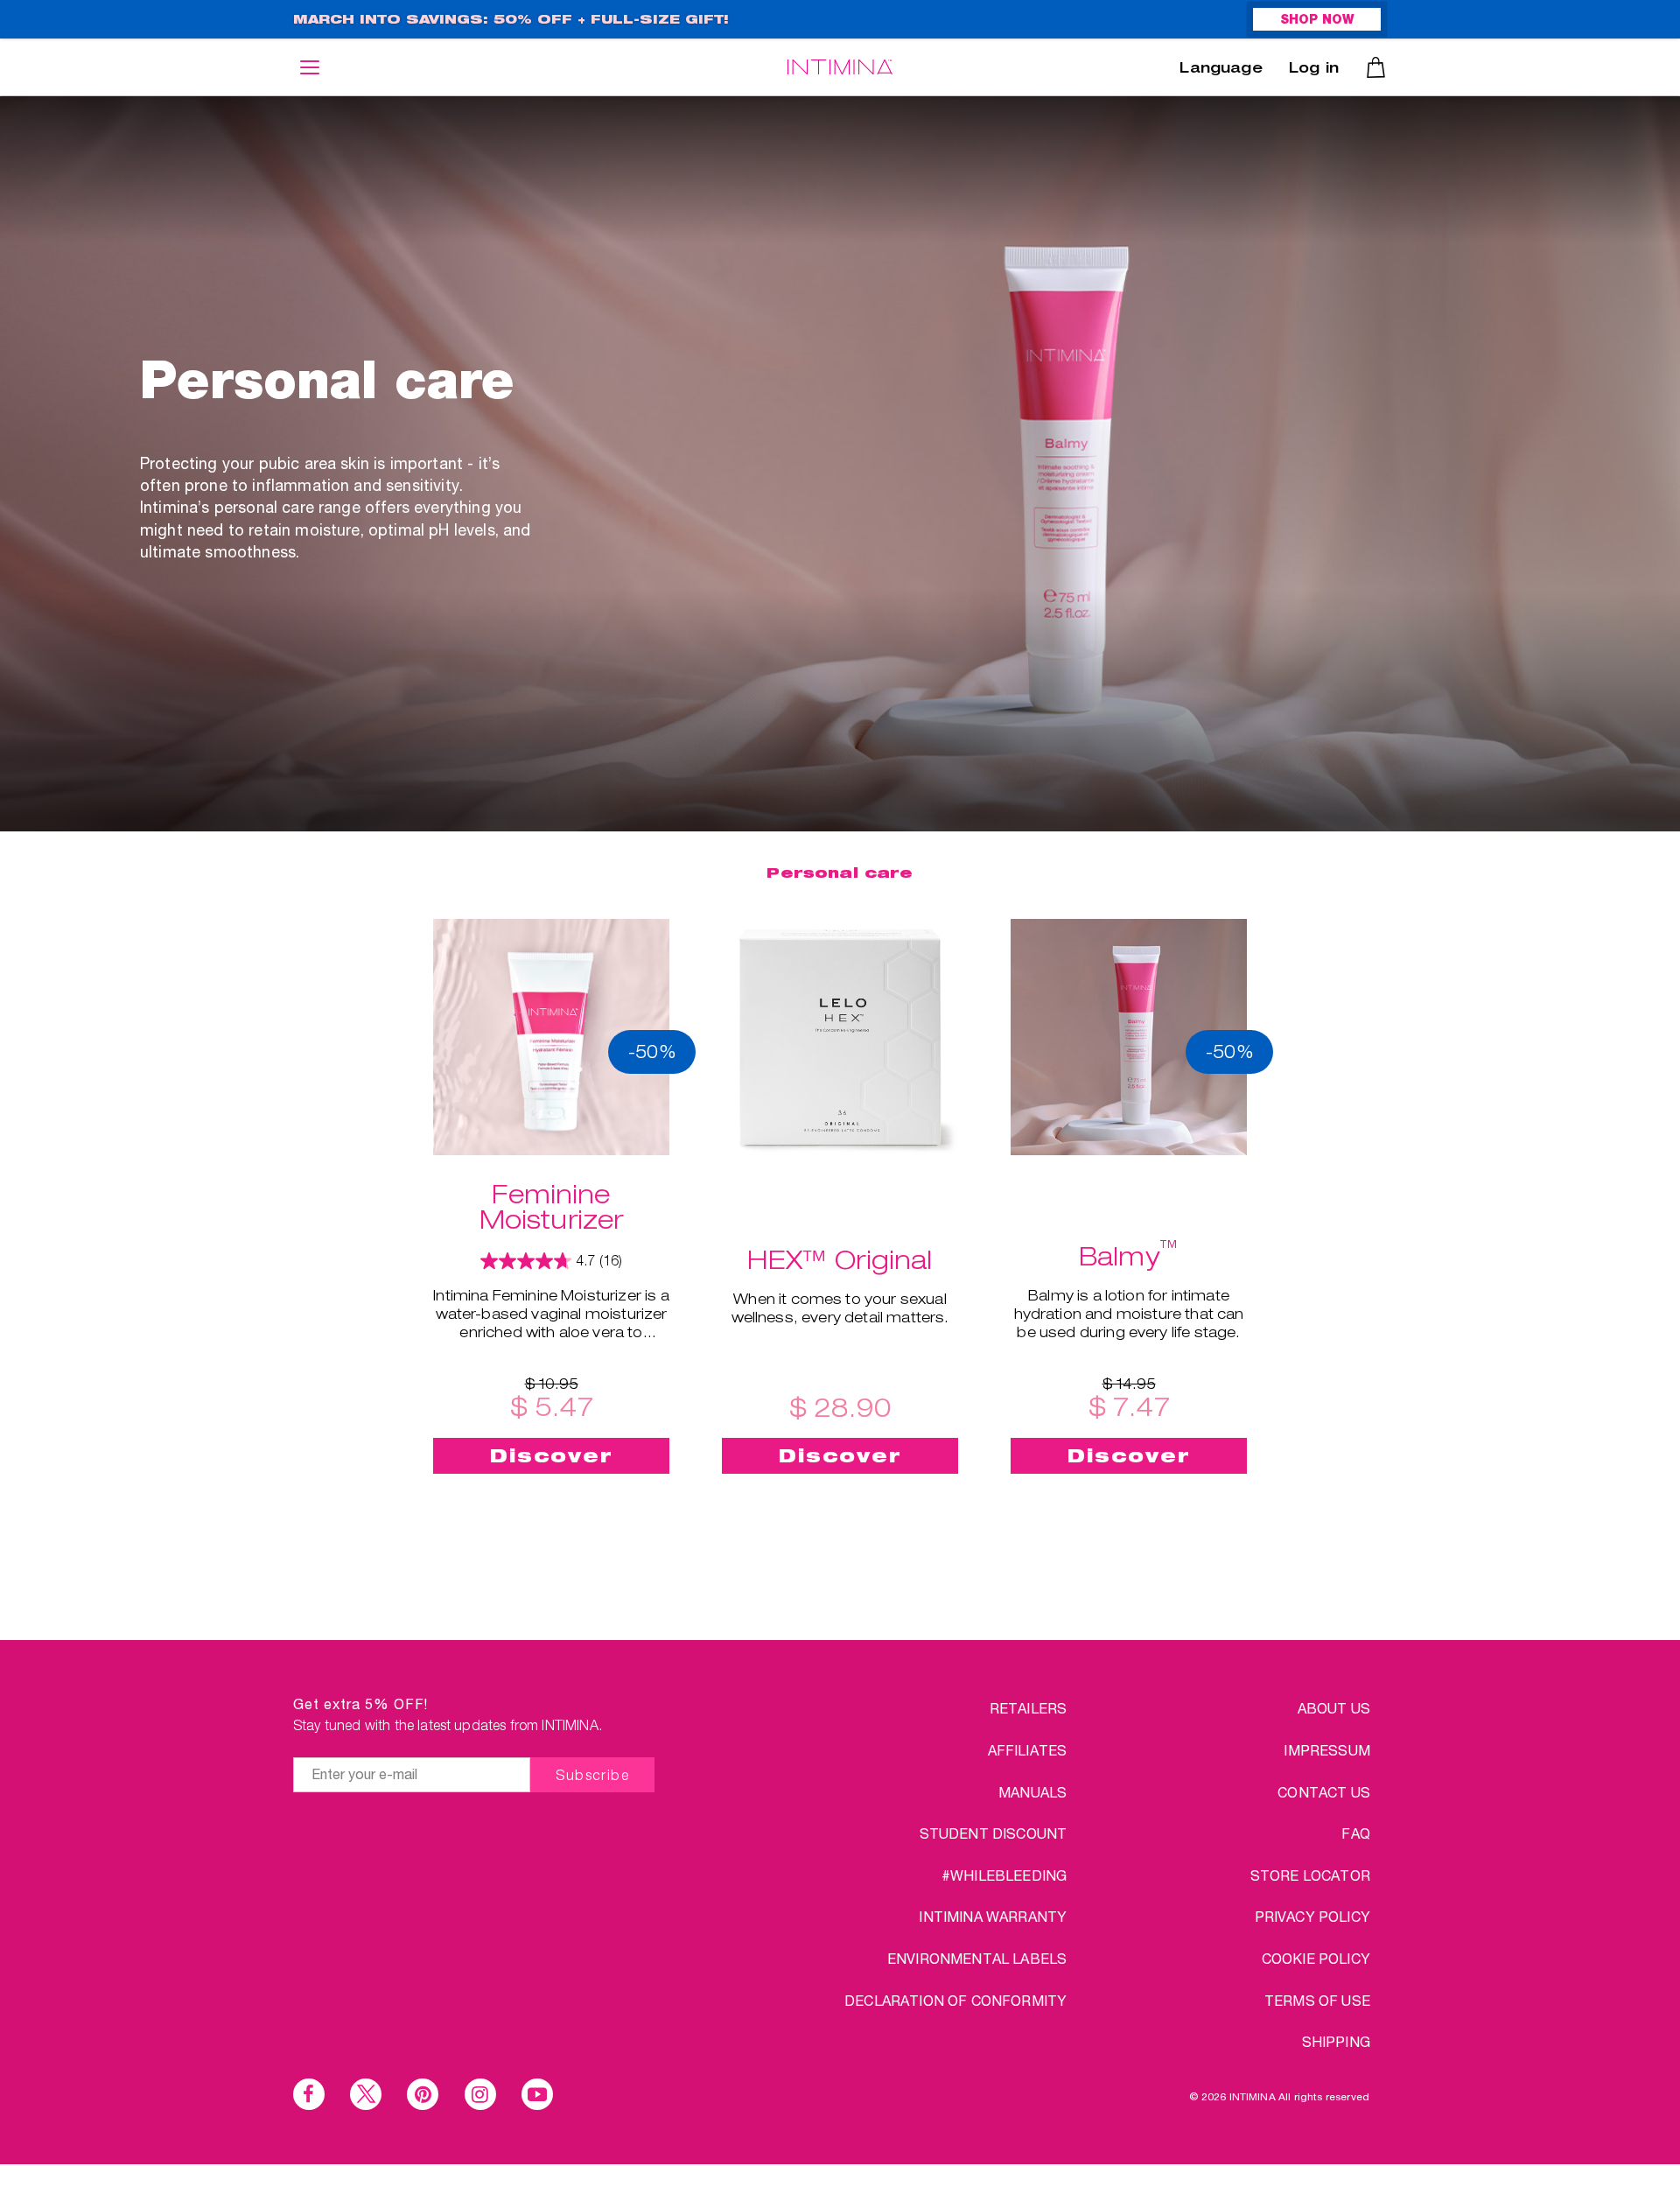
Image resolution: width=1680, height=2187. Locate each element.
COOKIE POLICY (1316, 1958)
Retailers (1028, 1708)
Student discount (994, 1833)
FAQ (1355, 1833)
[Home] (840, 67)
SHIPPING (1336, 2041)
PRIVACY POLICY (1312, 1916)
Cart (1376, 67)
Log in (1314, 70)
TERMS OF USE (1317, 2000)
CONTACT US (1324, 1792)
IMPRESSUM (1326, 1750)
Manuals (1032, 1792)
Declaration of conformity (955, 2000)
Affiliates (1028, 1750)
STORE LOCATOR (1310, 1875)
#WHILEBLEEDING (1004, 1875)
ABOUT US (1334, 1708)
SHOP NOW (1317, 21)
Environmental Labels (977, 1958)
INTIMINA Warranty (993, 1916)
